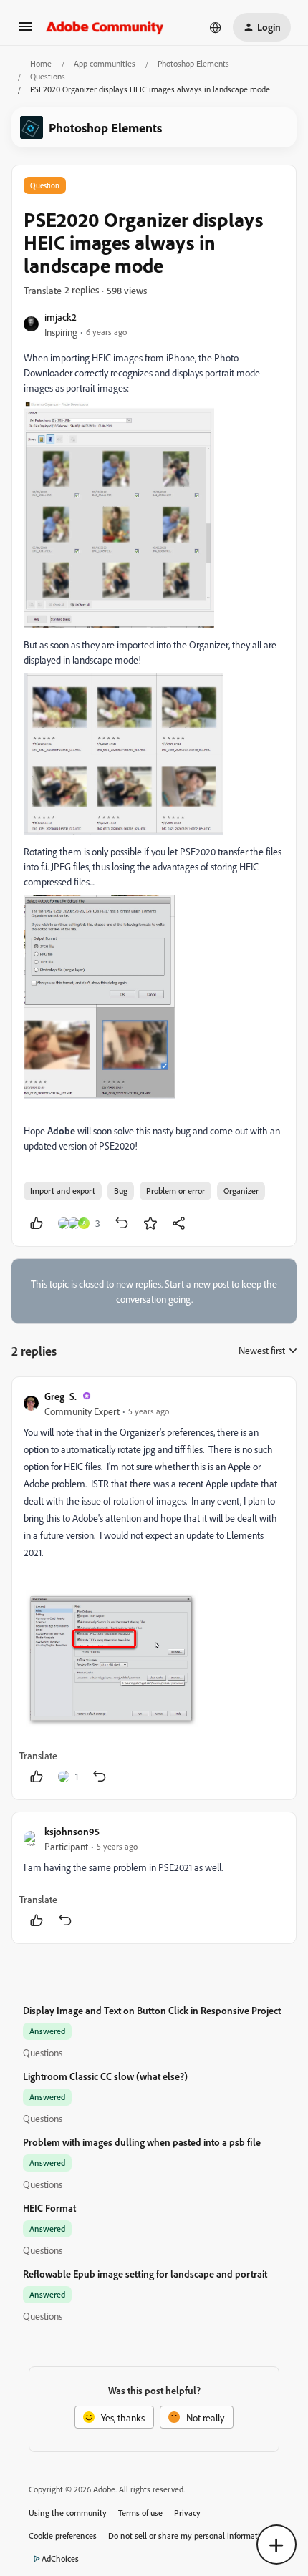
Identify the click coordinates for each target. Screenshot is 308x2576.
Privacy (187, 2513)
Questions (48, 76)
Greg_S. (61, 1396)
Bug (121, 1191)
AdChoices (60, 2558)
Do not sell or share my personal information (189, 2536)
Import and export (63, 1191)
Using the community (68, 2513)
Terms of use (140, 2513)
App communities (105, 63)
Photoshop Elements (193, 63)
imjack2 (61, 317)
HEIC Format (49, 2208)
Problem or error (175, 1191)
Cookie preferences (63, 2536)
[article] (154, 1589)
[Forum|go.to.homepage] (105, 27)
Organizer (241, 1191)
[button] (26, 31)
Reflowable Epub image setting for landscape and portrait (145, 2274)
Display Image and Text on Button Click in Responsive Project (152, 2010)
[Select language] (216, 27)
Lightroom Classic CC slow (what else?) (105, 2076)
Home (41, 63)
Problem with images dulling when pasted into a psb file (142, 2142)
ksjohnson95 (72, 1831)
